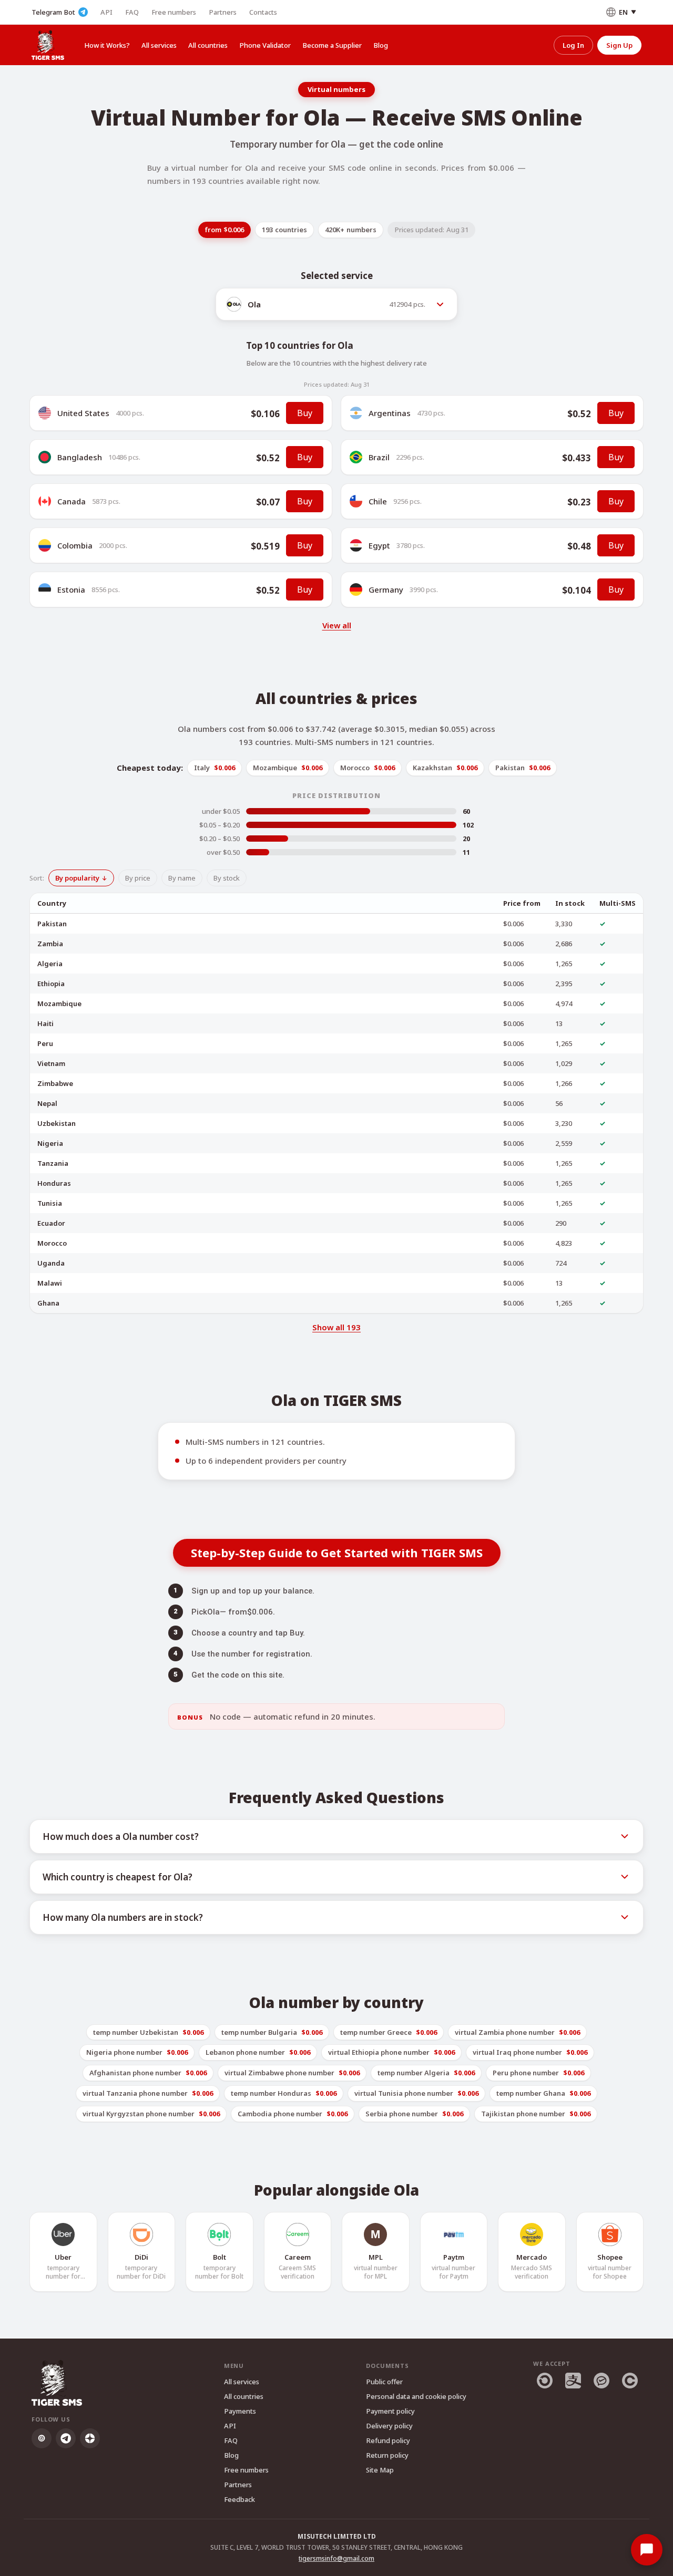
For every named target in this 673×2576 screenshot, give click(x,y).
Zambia (50, 944)
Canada (72, 501)
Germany (386, 589)
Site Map (380, 2470)
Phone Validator (265, 45)
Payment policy (390, 2411)
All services (159, 45)
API (106, 12)
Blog (381, 45)
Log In (573, 45)
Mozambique (59, 1003)
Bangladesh (80, 457)
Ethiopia (51, 984)
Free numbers (174, 12)
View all (337, 625)
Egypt (379, 545)
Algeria (50, 964)
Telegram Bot (53, 12)
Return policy (387, 2455)
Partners (223, 12)
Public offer (384, 2382)
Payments (240, 2411)
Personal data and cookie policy (416, 2396)
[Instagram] (42, 2438)
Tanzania (53, 1163)
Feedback (239, 2499)
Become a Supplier (332, 45)
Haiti (45, 1023)
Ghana (48, 1303)
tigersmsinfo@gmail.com (336, 2558)
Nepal (47, 1103)
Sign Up (619, 45)
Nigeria (50, 1143)
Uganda (51, 1263)
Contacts (263, 12)
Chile (378, 501)
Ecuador (51, 1223)
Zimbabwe (55, 1083)
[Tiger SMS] (48, 45)
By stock (227, 878)
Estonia (71, 589)
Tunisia (50, 1203)
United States (83, 413)
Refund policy (388, 2440)
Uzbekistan (57, 1123)
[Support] (647, 2550)
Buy (305, 413)
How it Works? (107, 45)
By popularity (77, 878)
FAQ (132, 12)
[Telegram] (66, 2438)
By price (138, 878)
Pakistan (52, 924)
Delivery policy (389, 2426)
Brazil (379, 457)
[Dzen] (90, 2438)
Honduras (54, 1183)
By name (182, 878)
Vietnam (51, 1063)
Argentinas (390, 413)
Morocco (52, 1243)
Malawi (50, 1283)
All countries (208, 45)
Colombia (75, 545)
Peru (45, 1043)
